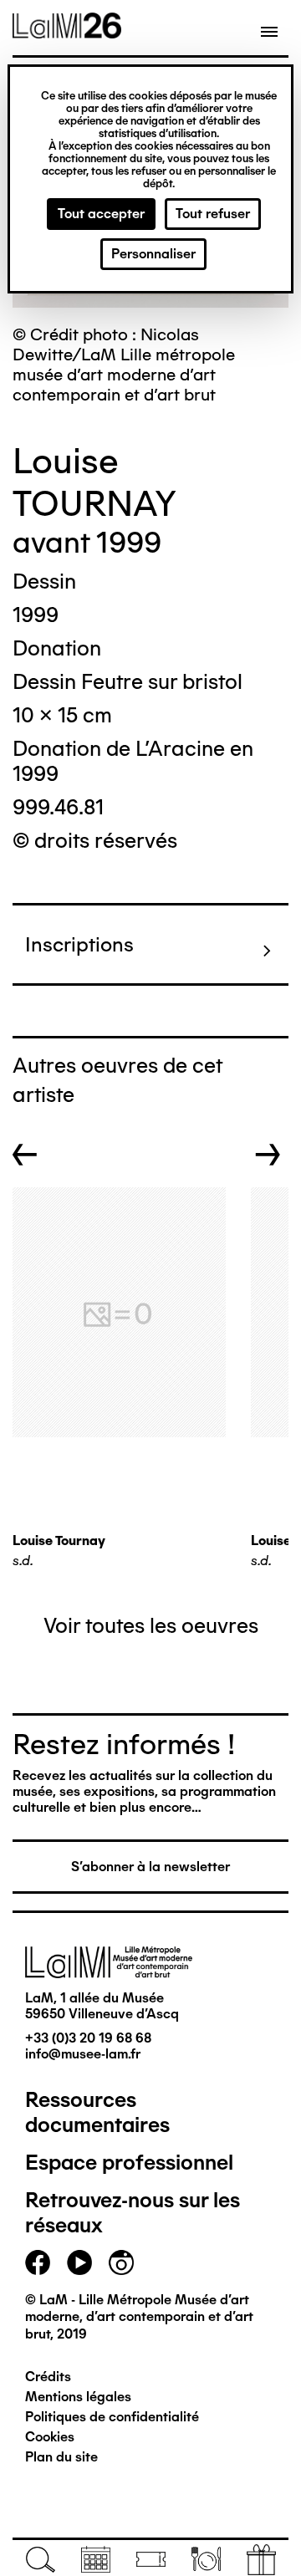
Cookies (50, 2437)
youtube (79, 2262)
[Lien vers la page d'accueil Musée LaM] (67, 33)
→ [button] (268, 1155)
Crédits (48, 2377)
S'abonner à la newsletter (150, 1867)
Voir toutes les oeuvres (151, 1625)
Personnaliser (153, 254)
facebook (38, 2262)
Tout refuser (213, 214)
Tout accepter (101, 214)
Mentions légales (78, 2397)
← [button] (25, 1155)
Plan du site (61, 2457)
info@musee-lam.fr (83, 2054)
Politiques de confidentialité (112, 2417)
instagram (121, 2262)
